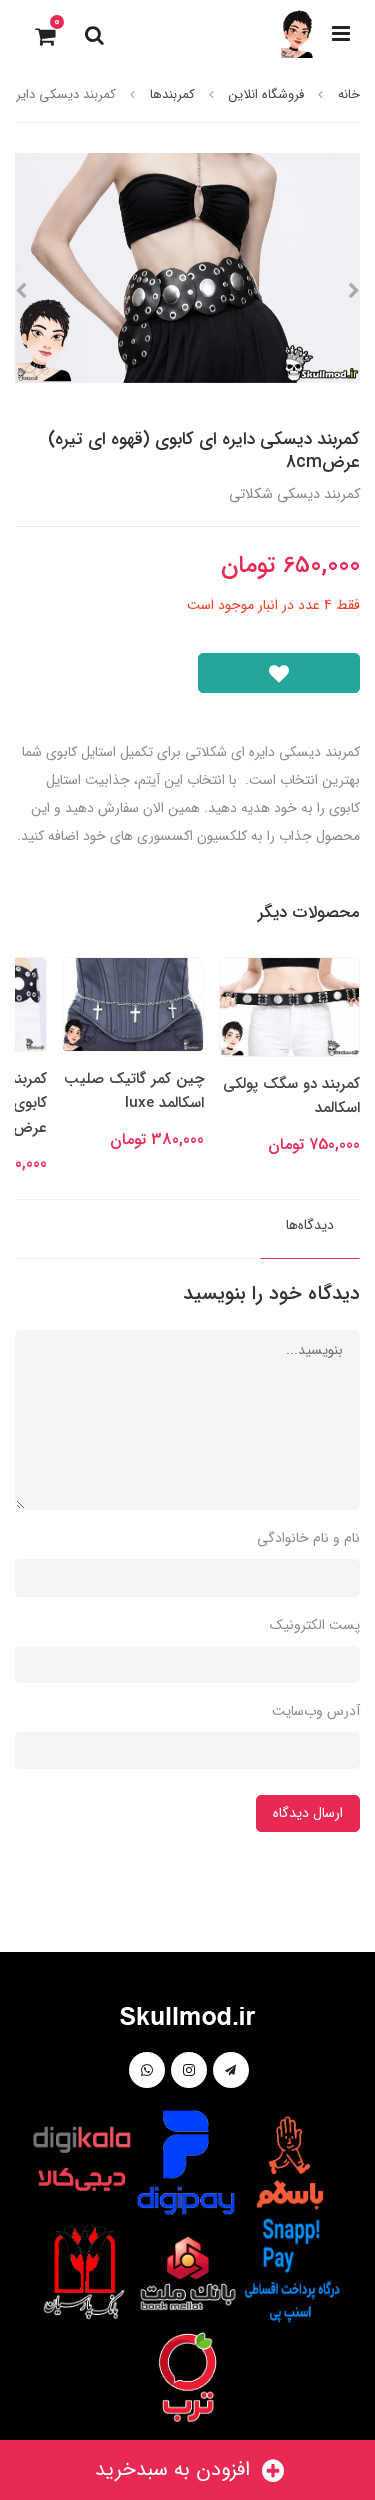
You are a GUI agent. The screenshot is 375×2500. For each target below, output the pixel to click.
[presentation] (354, 291)
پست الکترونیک (315, 1625)
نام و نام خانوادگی (308, 1538)
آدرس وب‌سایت (316, 1711)
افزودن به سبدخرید (175, 2469)
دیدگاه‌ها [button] (310, 1225)
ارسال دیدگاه (308, 1813)
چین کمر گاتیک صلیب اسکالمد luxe (134, 1091)
